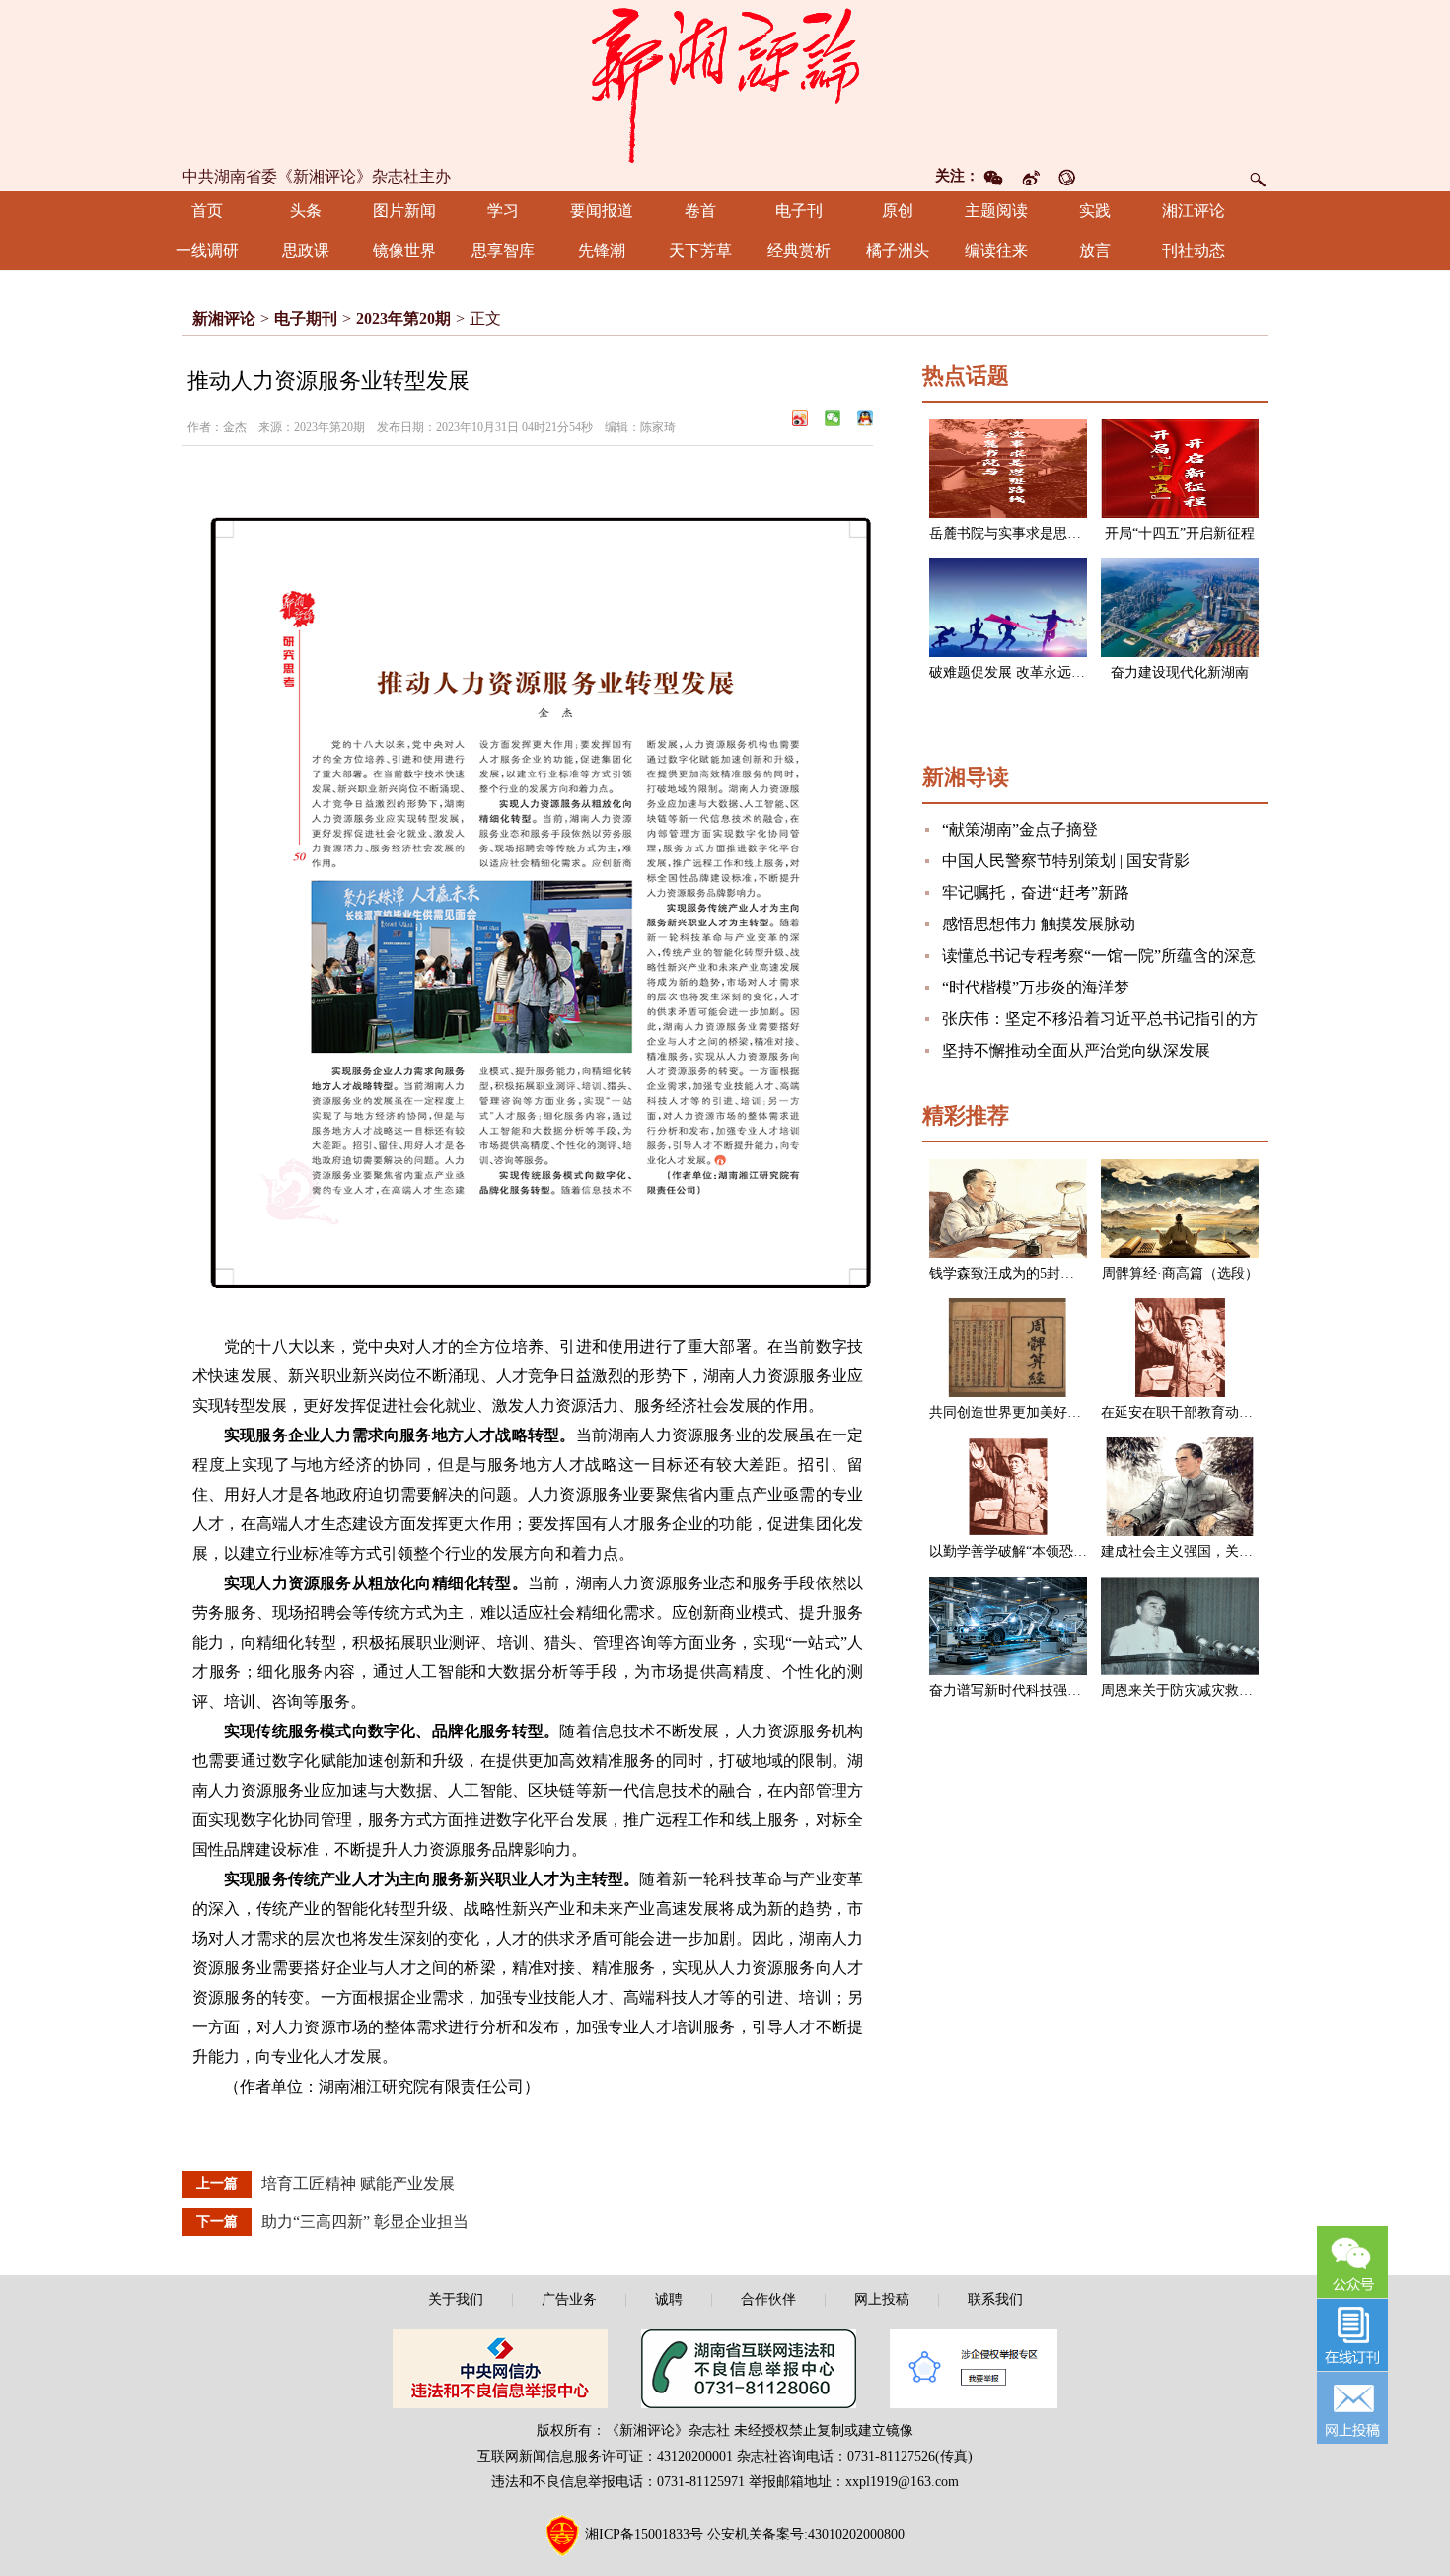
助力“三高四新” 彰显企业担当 (365, 2221)
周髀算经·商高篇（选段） (1180, 1273)
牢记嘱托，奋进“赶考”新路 (1036, 892)
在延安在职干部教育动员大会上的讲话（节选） (1246, 1412)
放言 (1095, 250)
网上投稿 (882, 2299)
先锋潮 (602, 250)
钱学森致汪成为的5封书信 (1009, 1273)
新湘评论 (224, 318)
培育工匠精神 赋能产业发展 (358, 2184)
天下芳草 (700, 250)
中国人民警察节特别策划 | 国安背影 (1066, 861)
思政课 (306, 250)
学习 (503, 211)
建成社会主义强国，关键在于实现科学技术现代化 (1253, 1551)
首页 (207, 211)
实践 (1095, 211)
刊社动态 (1194, 250)
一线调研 (207, 250)
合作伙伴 (768, 2299)
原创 (898, 211)
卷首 (700, 211)
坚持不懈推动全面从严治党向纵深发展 (1076, 1050)
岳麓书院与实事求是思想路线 (1019, 533)
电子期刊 (306, 318)
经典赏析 (799, 250)
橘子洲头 (898, 250)
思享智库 (503, 250)
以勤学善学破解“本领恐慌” (1011, 1551)
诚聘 (669, 2299)
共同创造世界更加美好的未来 (1019, 1412)
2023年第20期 (403, 318)
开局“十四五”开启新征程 (1180, 533)
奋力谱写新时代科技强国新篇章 (1026, 1691)
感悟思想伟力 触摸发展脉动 (1039, 924)
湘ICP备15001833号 (644, 2534)
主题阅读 (996, 211)
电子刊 (799, 211)
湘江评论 (1194, 211)
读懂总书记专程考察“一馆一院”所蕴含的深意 (1099, 956)
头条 (306, 211)
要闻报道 (602, 211)
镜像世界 (404, 250)
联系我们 (995, 2299)
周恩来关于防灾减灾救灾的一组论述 (1211, 1691)
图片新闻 (404, 211)
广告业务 (569, 2299)
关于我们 (456, 2299)
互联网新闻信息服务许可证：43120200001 (605, 2456)
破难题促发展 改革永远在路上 (1021, 672)
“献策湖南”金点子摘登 (1020, 829)
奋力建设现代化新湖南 (1180, 672)
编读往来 (996, 250)
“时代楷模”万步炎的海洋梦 (1036, 987)
